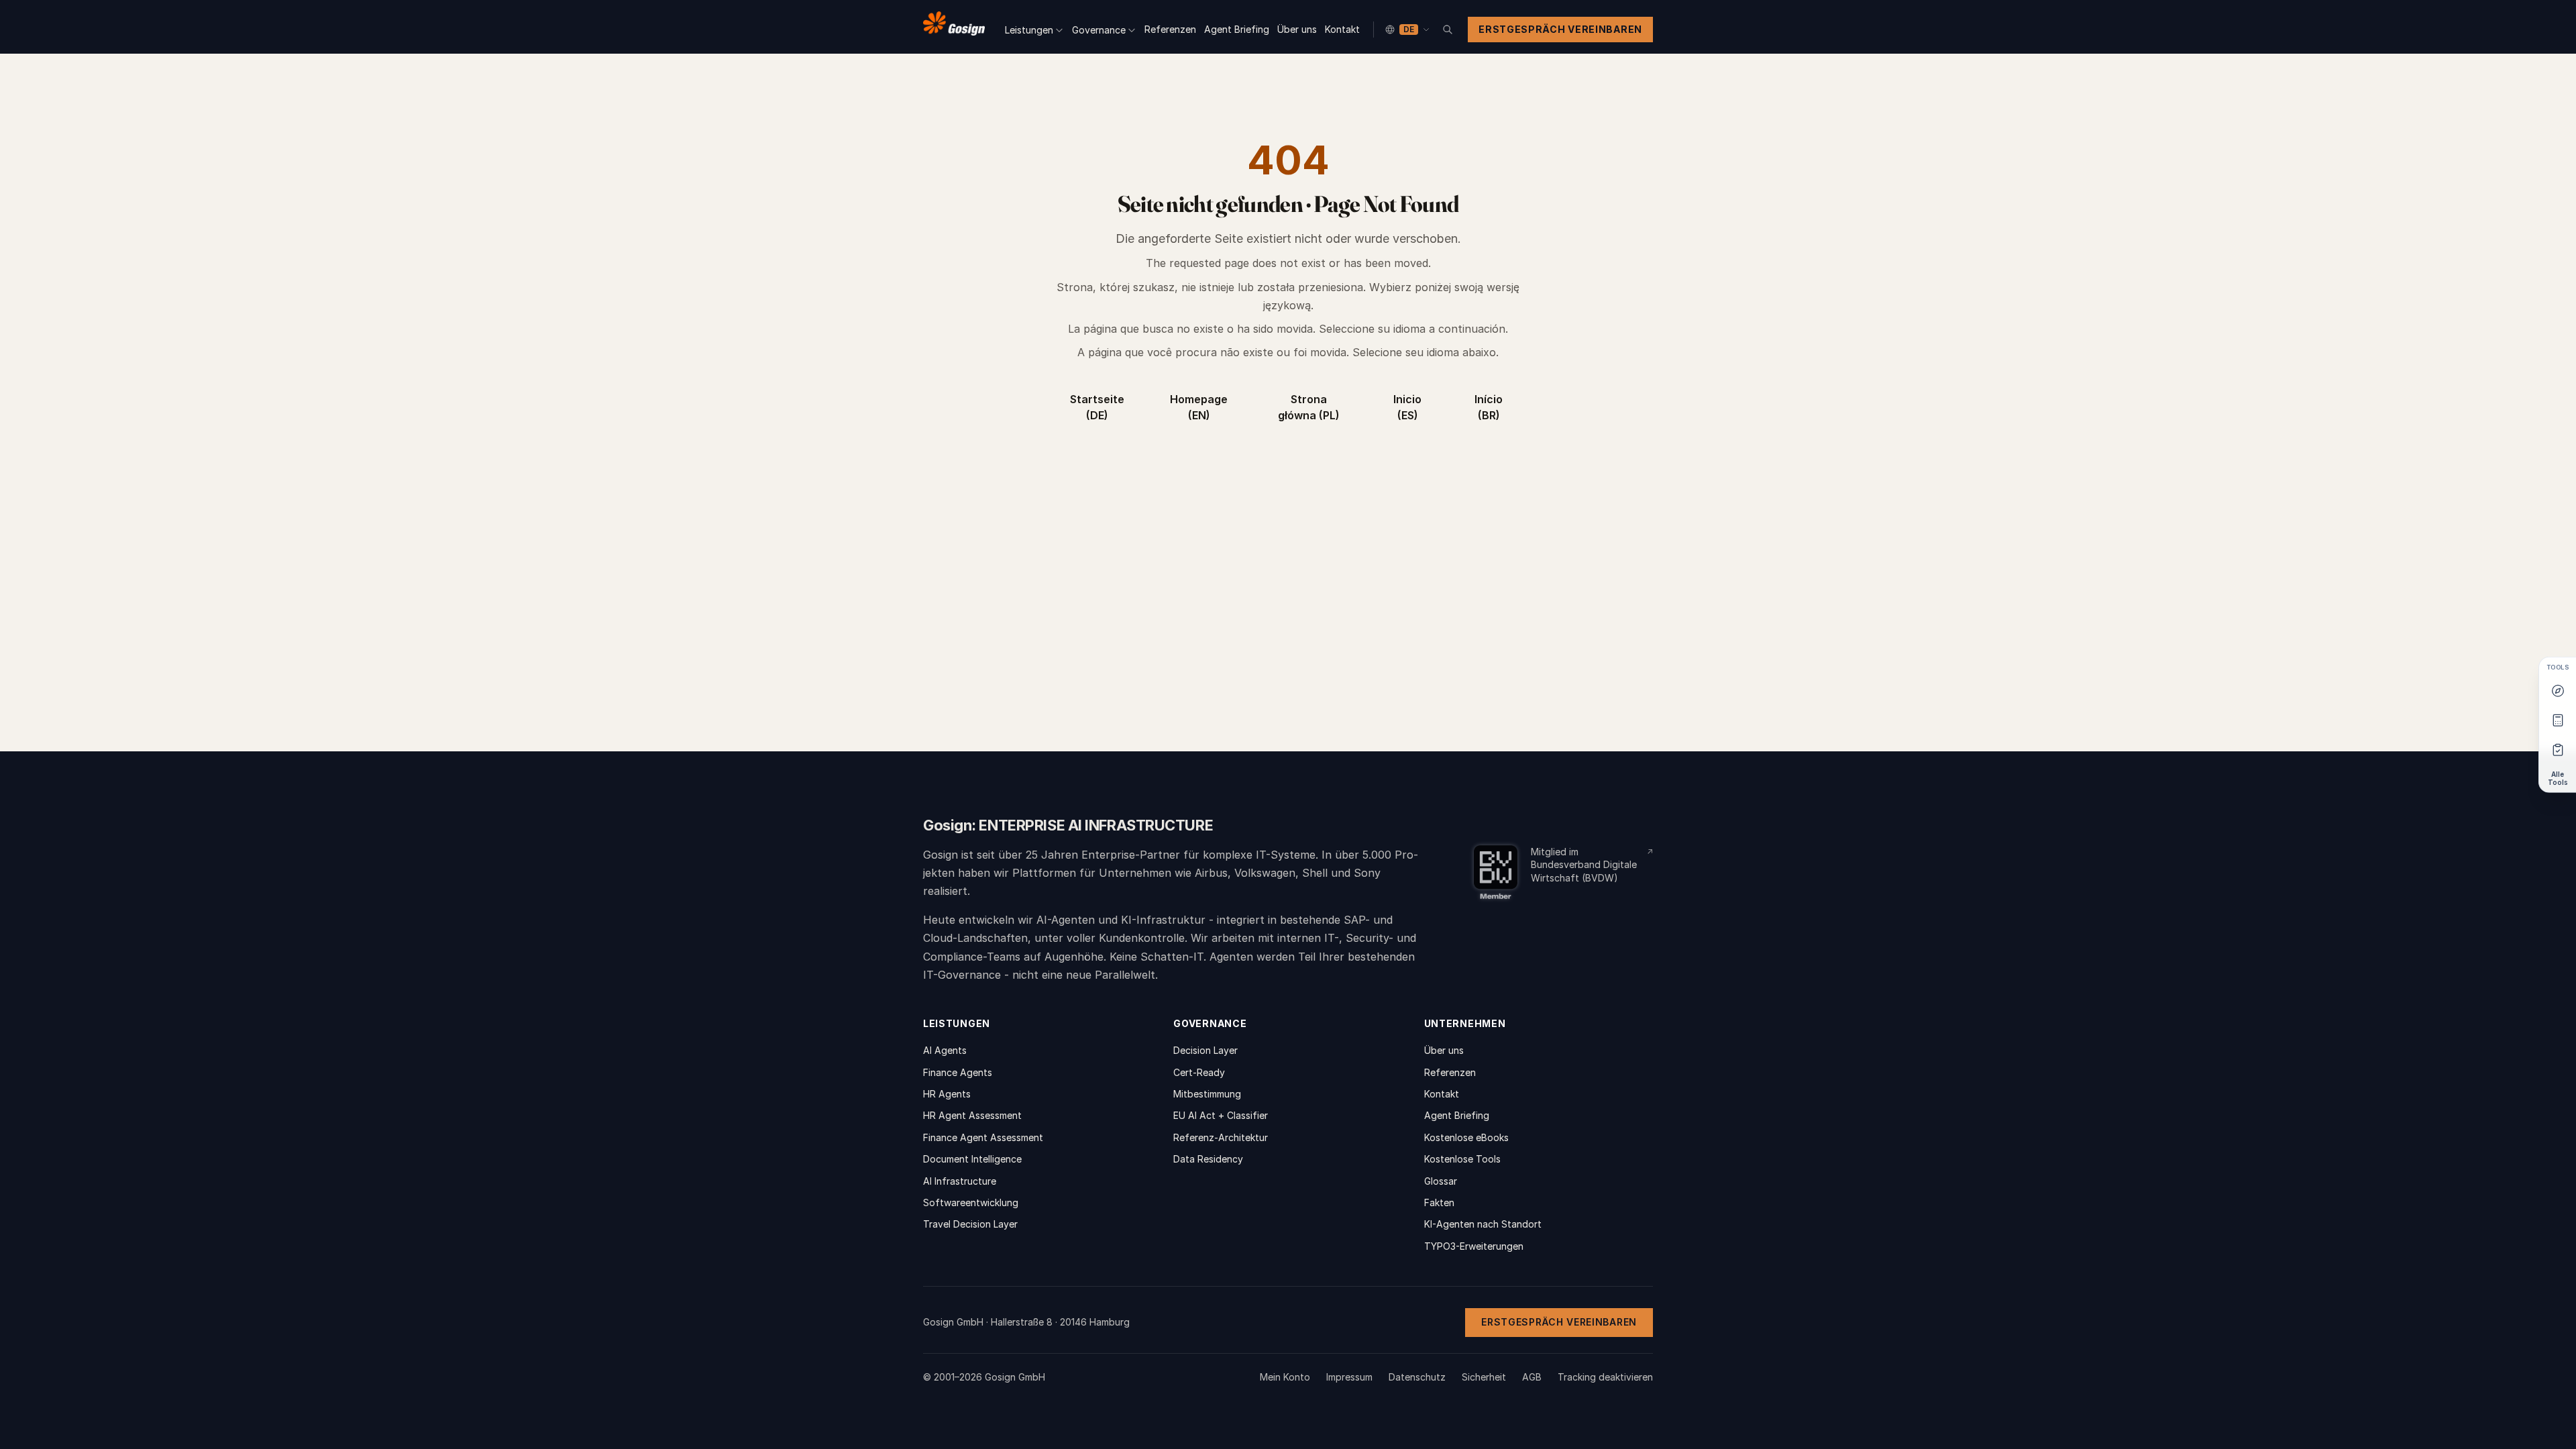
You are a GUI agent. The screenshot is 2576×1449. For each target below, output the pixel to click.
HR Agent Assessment (972, 1115)
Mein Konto (1285, 1377)
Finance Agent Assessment (983, 1137)
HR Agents (947, 1094)
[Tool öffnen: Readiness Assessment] (2558, 749)
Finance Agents (958, 1072)
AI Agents (945, 1050)
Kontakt (1342, 29)
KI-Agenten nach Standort (1483, 1224)
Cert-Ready (1199, 1072)
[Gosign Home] (954, 27)
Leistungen (1029, 30)
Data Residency (1208, 1159)
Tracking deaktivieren (1605, 1377)
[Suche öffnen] (1448, 30)
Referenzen (1170, 29)
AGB (1532, 1377)
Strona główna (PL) (1309, 407)
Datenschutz (1417, 1377)
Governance (1099, 30)
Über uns (1297, 29)
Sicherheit (1484, 1377)
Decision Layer (1205, 1050)
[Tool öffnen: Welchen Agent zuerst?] (2558, 690)
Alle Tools (2558, 778)
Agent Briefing (1237, 29)
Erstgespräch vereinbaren (1560, 29)
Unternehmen (1465, 1023)
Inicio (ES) (1407, 407)
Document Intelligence (972, 1159)
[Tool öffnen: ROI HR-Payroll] (2558, 720)
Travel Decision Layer (970, 1224)
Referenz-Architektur (1221, 1137)
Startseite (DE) (1097, 407)
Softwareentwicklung (971, 1202)
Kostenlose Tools (1462, 1159)
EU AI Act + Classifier (1221, 1115)
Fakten (1439, 1202)
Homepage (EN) (1199, 407)
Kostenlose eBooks (1466, 1137)
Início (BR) (1489, 407)
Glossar (1441, 1181)
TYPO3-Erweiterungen (1474, 1246)
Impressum (1349, 1377)
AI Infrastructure (960, 1181)
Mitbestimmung (1207, 1094)
